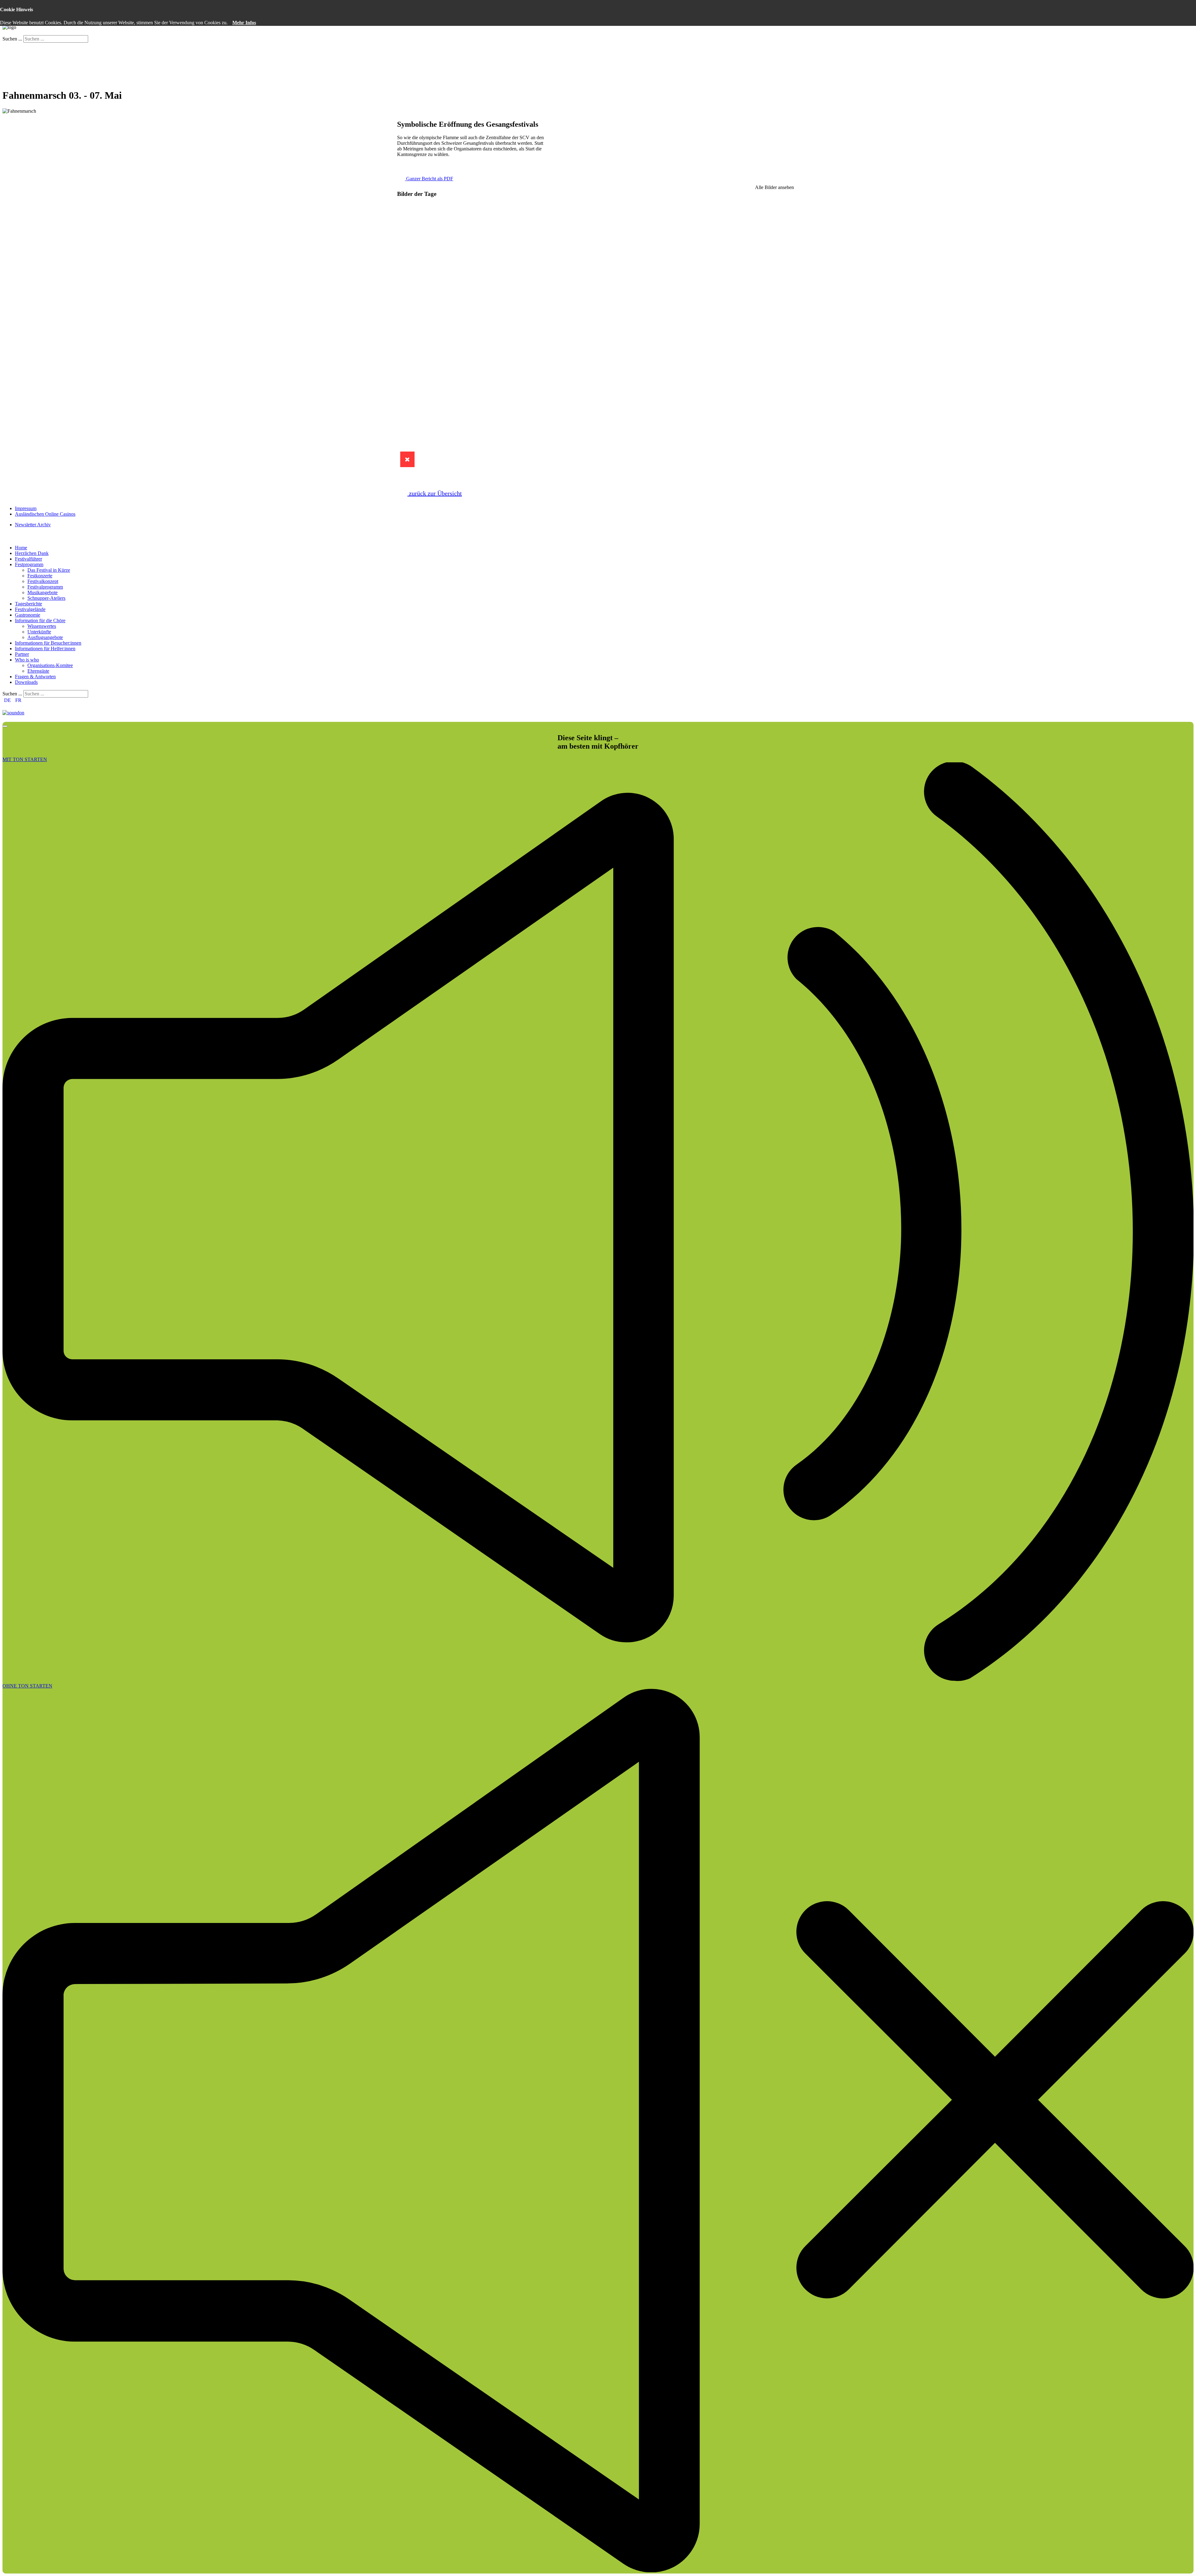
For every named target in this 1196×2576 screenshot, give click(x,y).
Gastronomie (28, 615)
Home (21, 548)
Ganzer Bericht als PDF (429, 179)
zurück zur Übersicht (435, 493)
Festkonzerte (40, 576)
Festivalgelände (30, 609)
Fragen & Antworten (35, 677)
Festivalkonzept (43, 581)
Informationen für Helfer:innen (45, 649)
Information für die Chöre (40, 620)
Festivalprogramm (45, 587)
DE (7, 700)
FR (18, 700)
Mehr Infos (244, 23)
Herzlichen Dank (32, 553)
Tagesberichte (28, 604)
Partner (22, 654)
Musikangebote (43, 592)
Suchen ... (12, 39)
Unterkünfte (39, 632)
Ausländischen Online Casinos (45, 514)
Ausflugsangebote (45, 637)
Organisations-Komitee (50, 665)
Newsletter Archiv (33, 525)
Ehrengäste (38, 671)
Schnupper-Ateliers (46, 598)
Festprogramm (29, 564)
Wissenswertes (42, 626)
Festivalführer (28, 559)
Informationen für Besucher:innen (48, 643)
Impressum (26, 508)
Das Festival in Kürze (49, 570)
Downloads (26, 682)
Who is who (27, 660)
